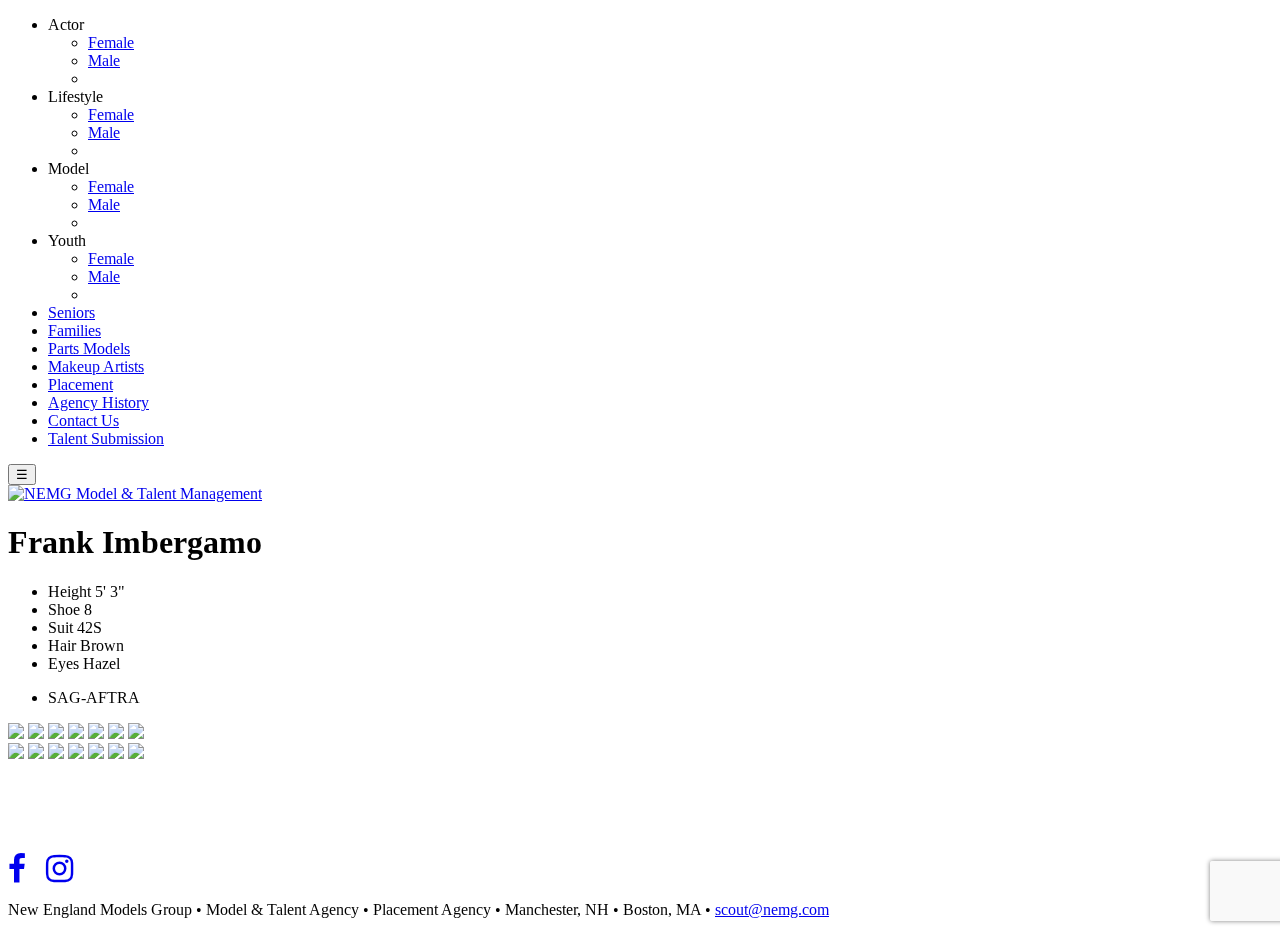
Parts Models (89, 348)
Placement (80, 384)
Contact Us (83, 420)
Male (104, 60)
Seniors (71, 312)
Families (74, 330)
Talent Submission (106, 438)
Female (111, 42)
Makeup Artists (96, 366)
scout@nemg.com (772, 909)
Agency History (98, 402)
